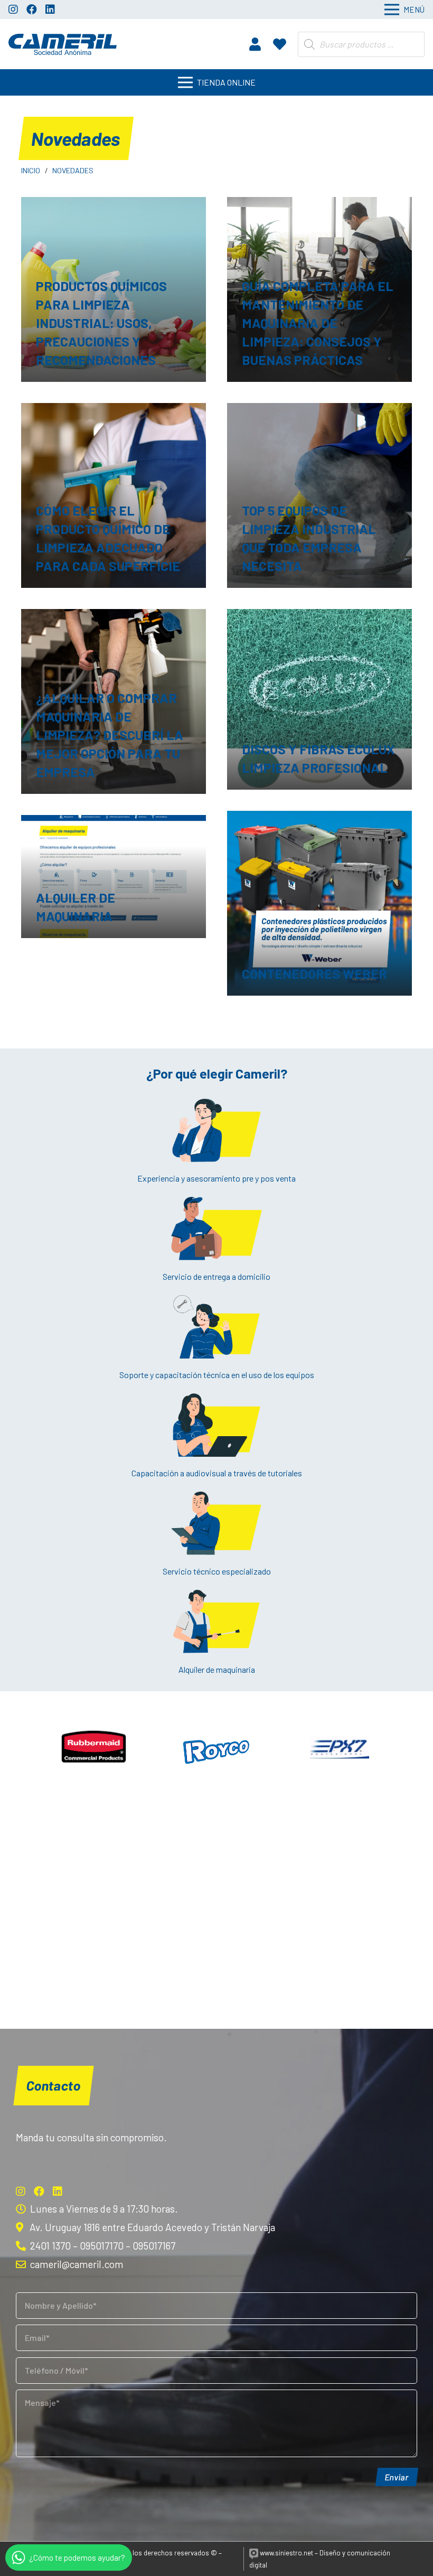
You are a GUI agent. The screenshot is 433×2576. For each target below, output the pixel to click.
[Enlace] (63, 44)
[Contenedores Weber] (319, 903)
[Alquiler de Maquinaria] (114, 877)
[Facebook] (32, 10)
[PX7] (340, 1748)
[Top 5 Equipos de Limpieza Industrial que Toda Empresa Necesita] (319, 495)
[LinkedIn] (50, 10)
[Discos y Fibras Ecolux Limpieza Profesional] (319, 700)
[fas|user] (255, 44)
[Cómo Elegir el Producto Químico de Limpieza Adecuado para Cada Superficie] (114, 495)
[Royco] (217, 1748)
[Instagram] (13, 10)
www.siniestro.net (286, 2553)
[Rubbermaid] (94, 1748)
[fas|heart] (280, 44)
